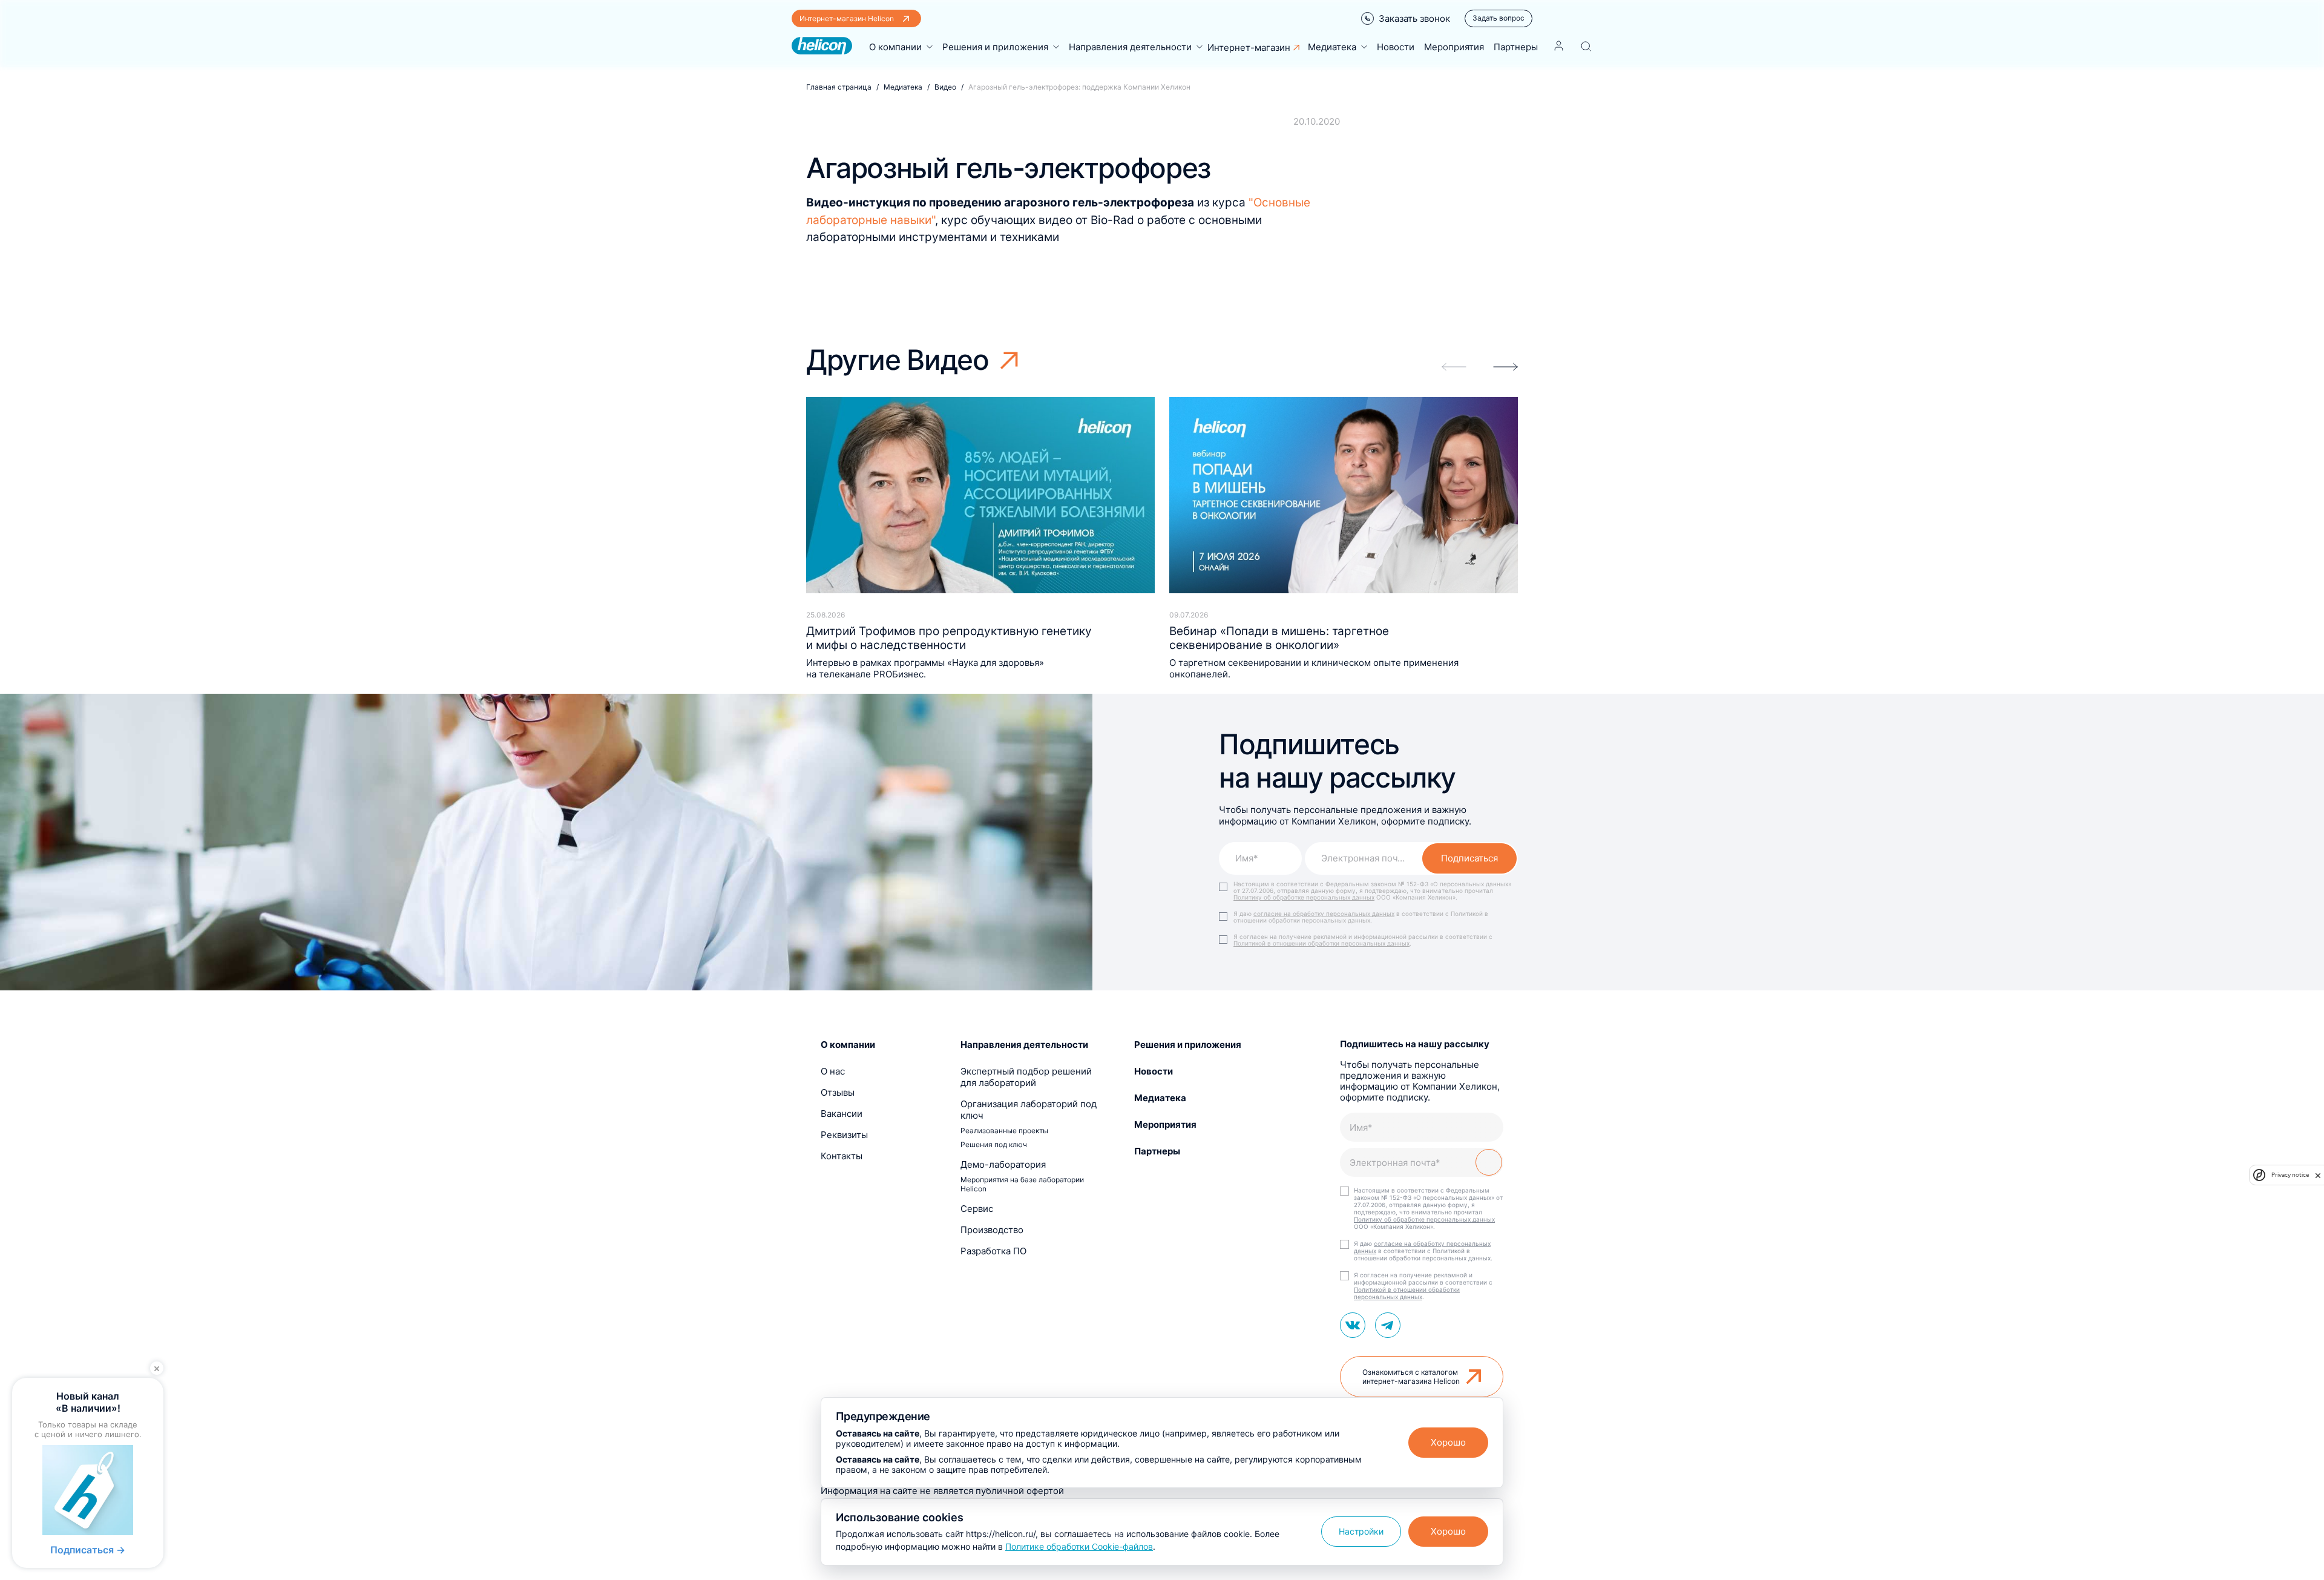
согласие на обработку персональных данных (1324, 913)
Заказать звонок (1414, 18)
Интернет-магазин (1249, 48)
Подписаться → (88, 1550)
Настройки (1361, 1531)
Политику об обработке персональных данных (1304, 897)
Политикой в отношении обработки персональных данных (1321, 943)
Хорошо (1448, 1442)
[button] (1505, 367)
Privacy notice (2290, 1175)
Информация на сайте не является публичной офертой (942, 1491)
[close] (2318, 1175)
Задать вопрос (1498, 18)
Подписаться (1469, 858)
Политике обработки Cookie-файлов (1079, 1546)
